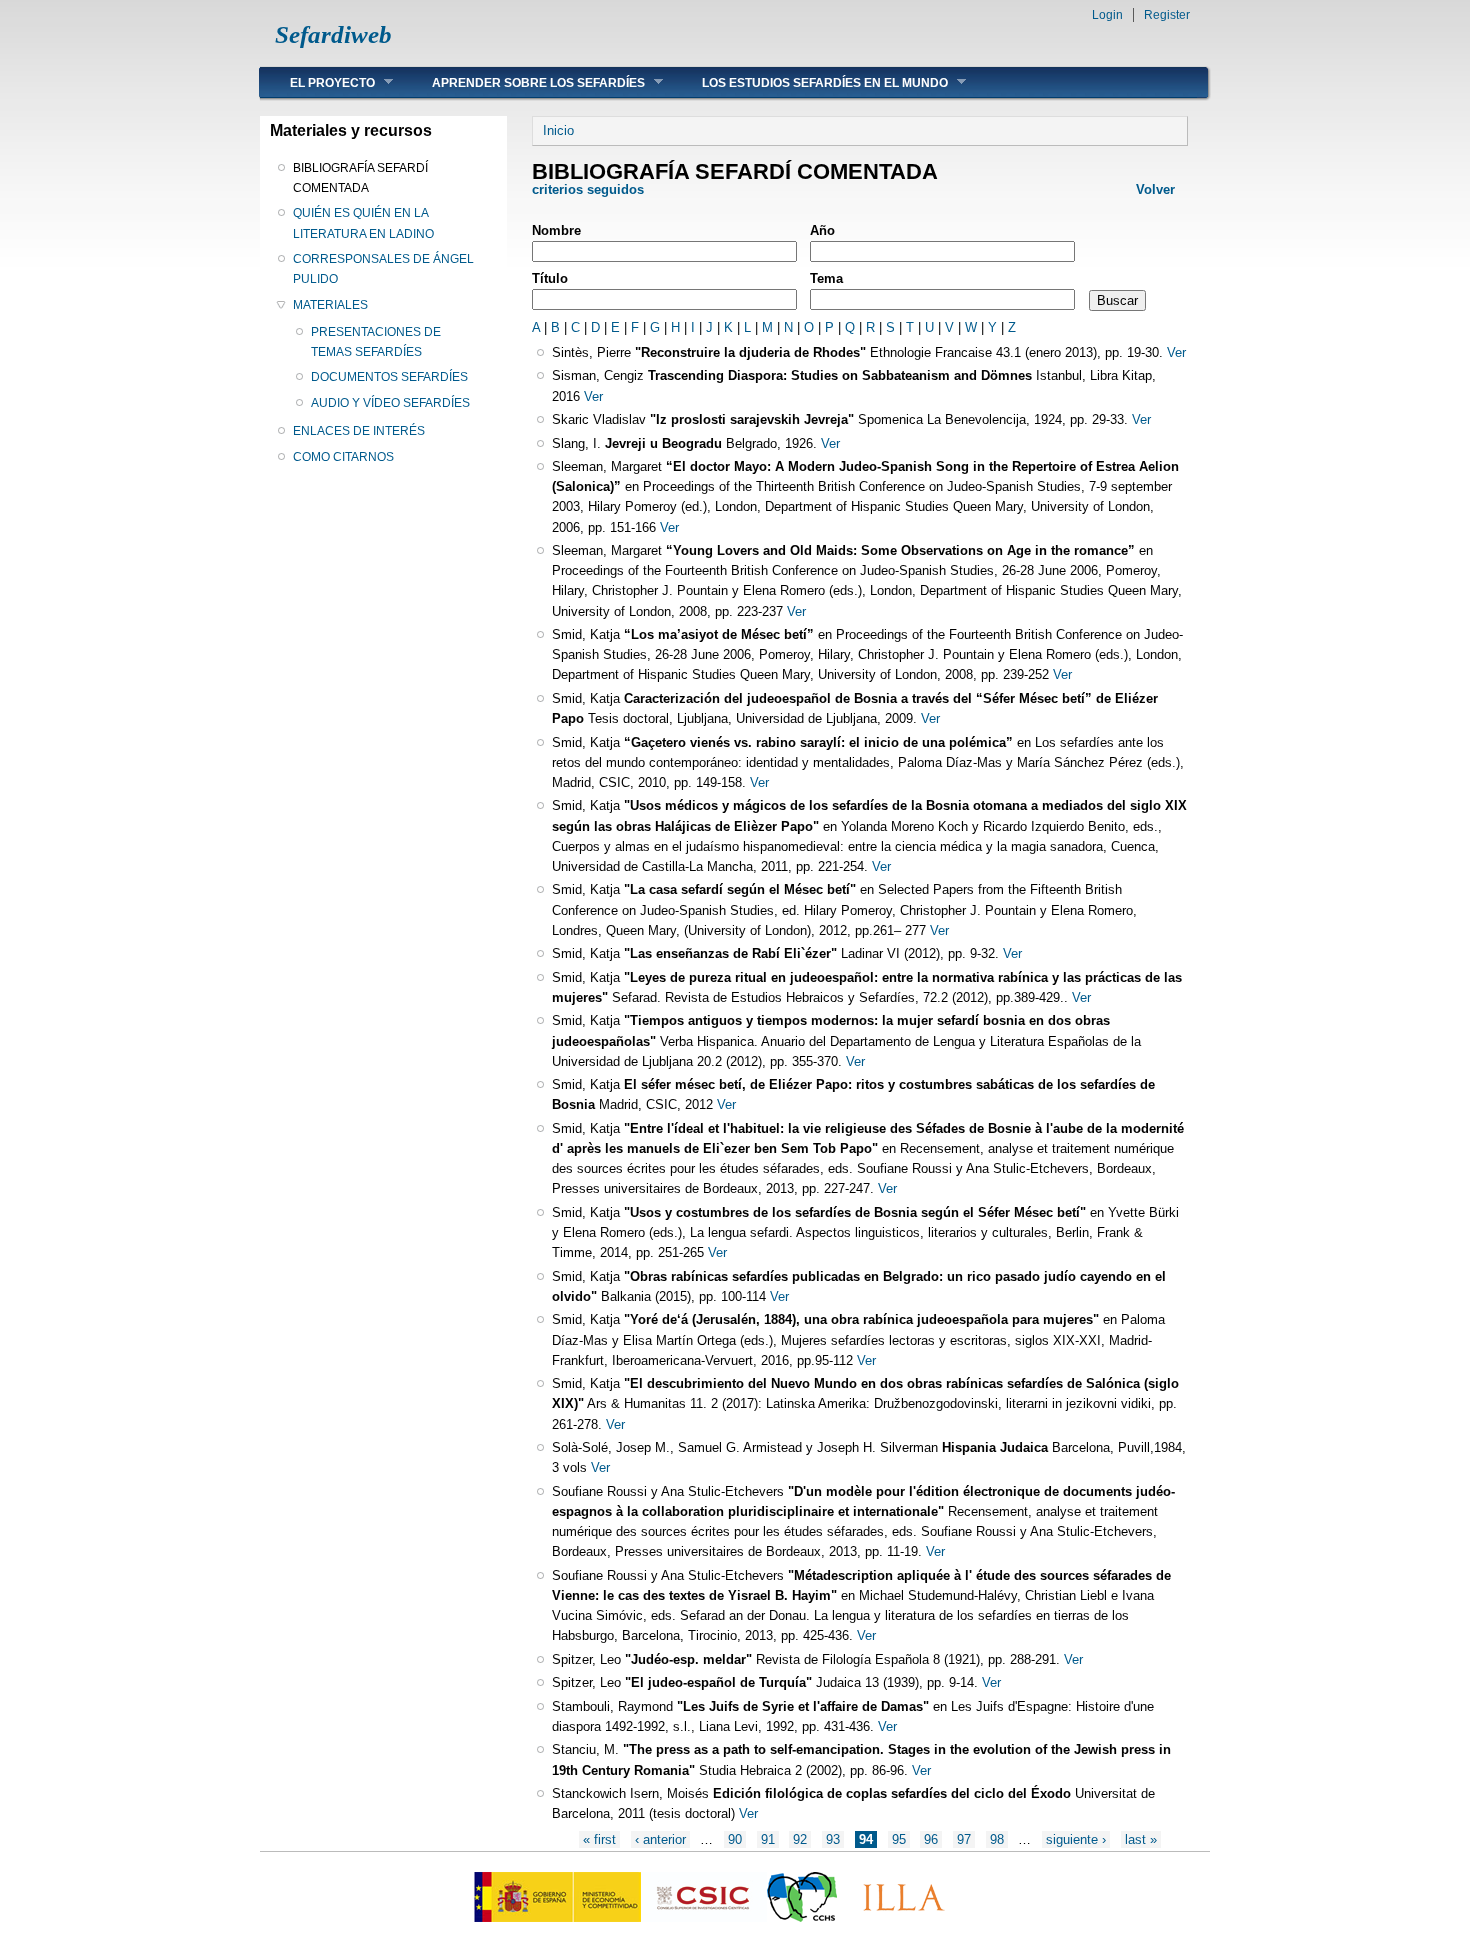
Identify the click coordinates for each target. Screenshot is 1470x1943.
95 (899, 1839)
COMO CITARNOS (343, 457)
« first (599, 1839)
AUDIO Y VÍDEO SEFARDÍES (390, 403)
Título (550, 278)
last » (1141, 1839)
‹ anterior (660, 1839)
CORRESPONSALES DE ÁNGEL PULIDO (383, 269)
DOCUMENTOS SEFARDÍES (389, 377)
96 (931, 1839)
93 (833, 1839)
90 (735, 1839)
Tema (826, 278)
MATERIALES (330, 305)
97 (964, 1839)
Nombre (556, 230)
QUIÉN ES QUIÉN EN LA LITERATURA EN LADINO (363, 223)
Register (1167, 15)
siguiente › (1076, 1839)
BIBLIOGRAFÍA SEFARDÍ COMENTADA (360, 178)
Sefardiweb (333, 34)
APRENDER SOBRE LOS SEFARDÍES (523, 82)
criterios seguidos (590, 189)
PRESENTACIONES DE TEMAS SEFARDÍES (376, 342)
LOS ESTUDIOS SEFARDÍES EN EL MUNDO (810, 82)
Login (1107, 15)
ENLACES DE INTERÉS (359, 431)
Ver (1176, 352)
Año (822, 230)
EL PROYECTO (317, 82)
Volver (1155, 189)
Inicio (558, 130)
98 (997, 1839)
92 (800, 1839)
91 (768, 1839)
